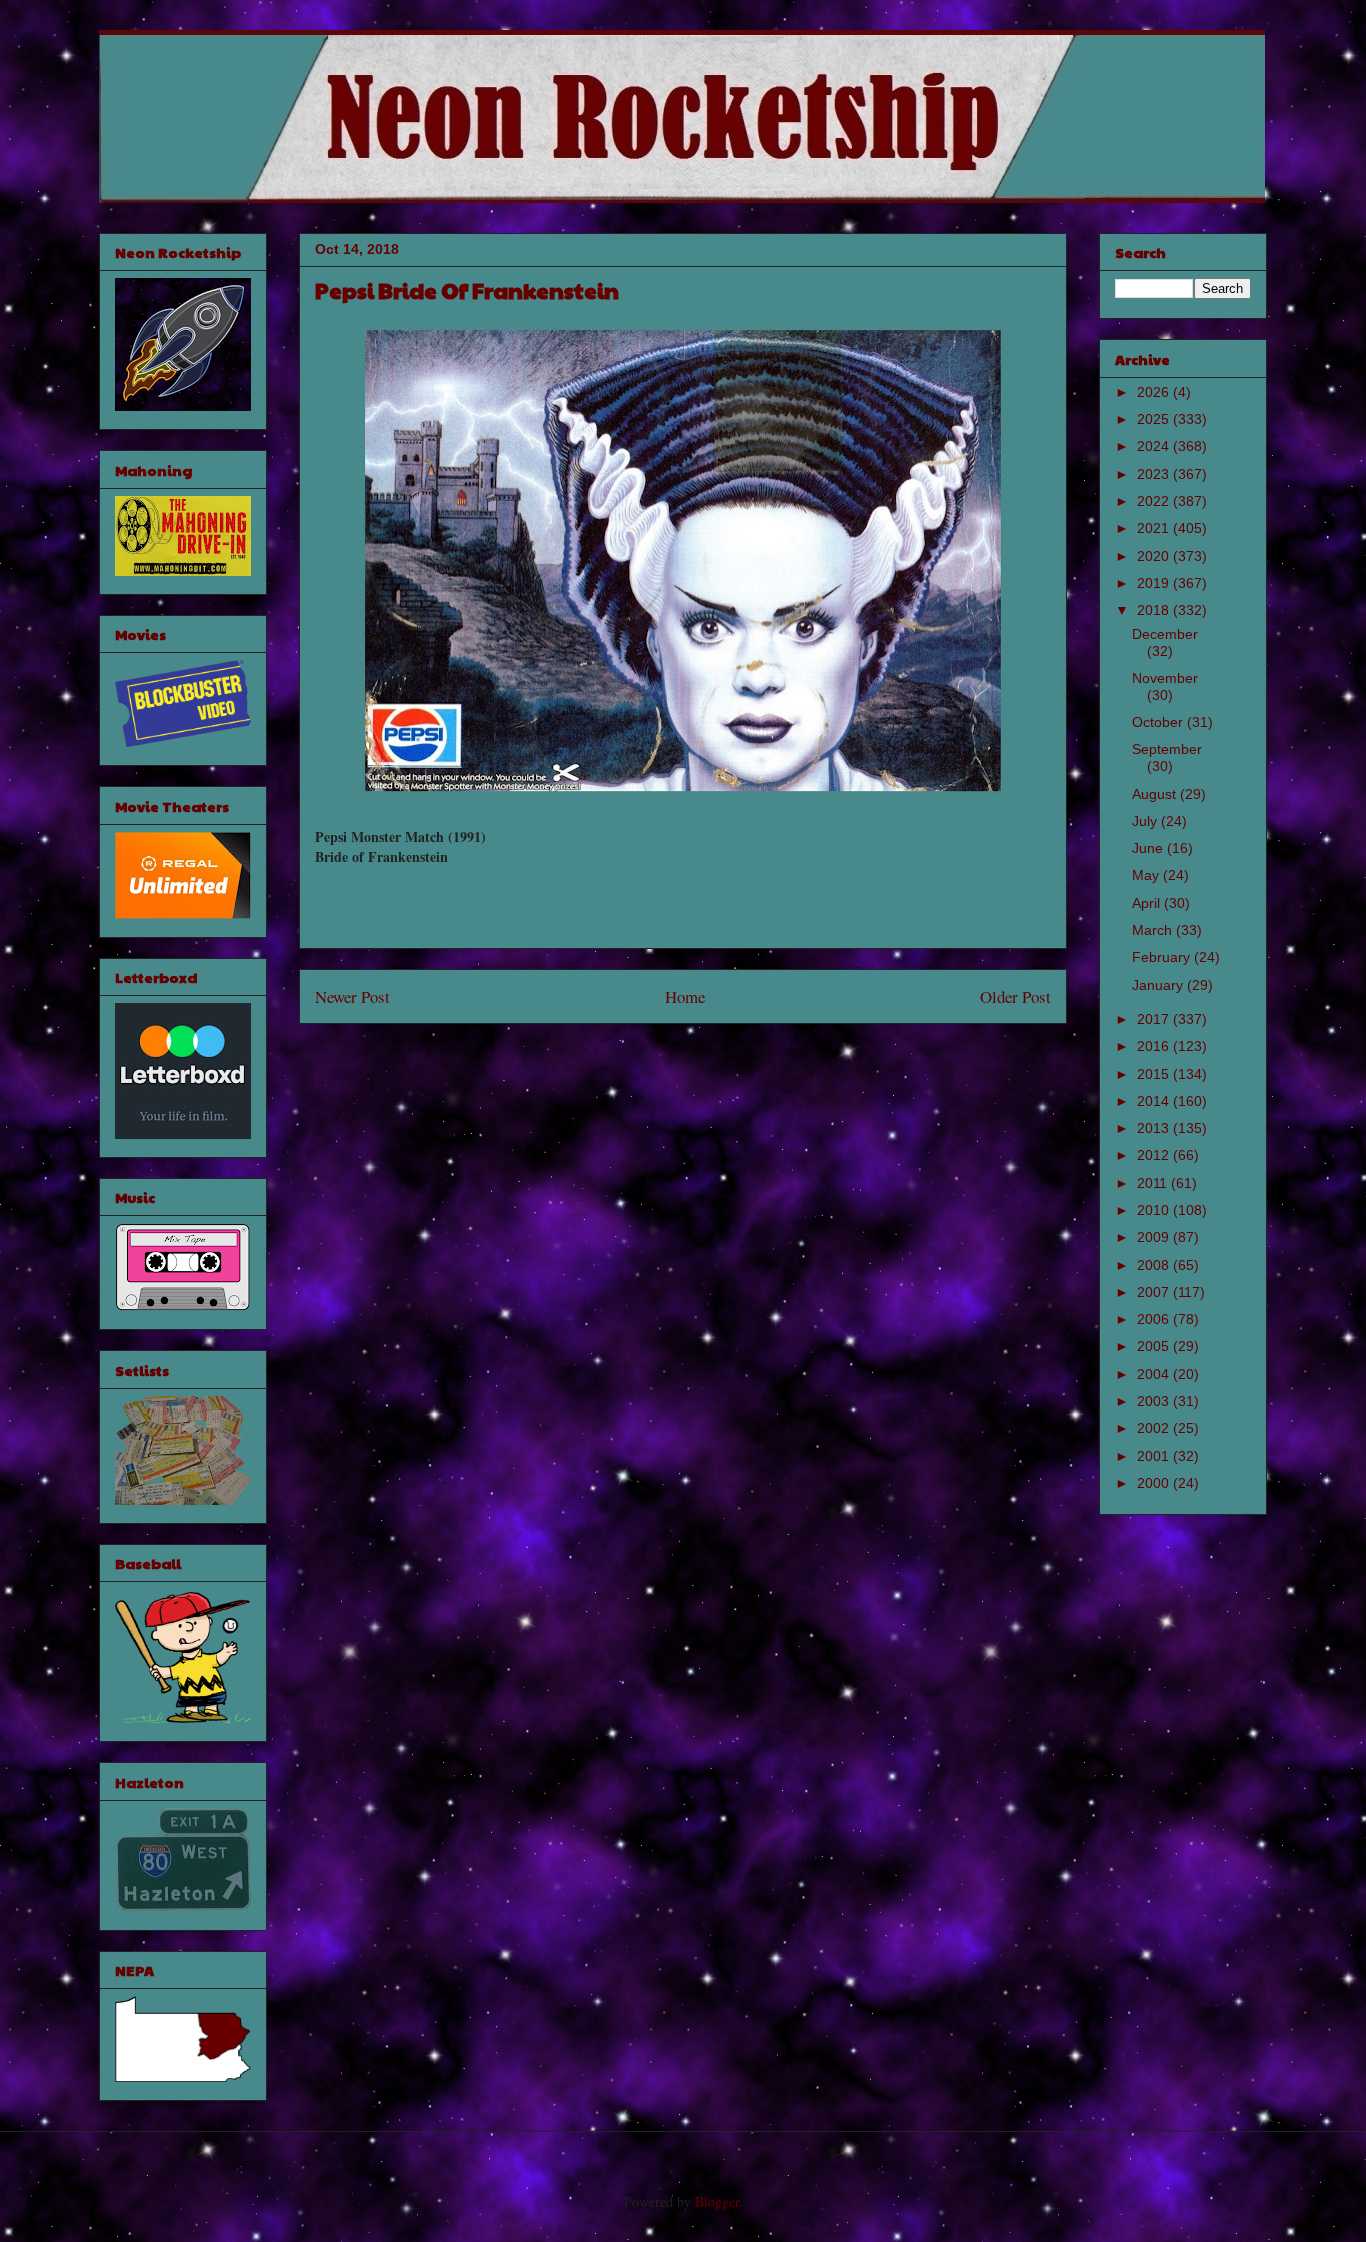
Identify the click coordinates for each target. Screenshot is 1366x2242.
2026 (1155, 392)
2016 (1155, 1046)
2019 (1155, 583)
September (1167, 749)
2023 (1155, 474)
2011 (1154, 1183)
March (1154, 930)
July (1146, 821)
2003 (1155, 1401)
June (1149, 848)
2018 (1155, 610)
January (1159, 985)
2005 (1155, 1346)
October (1159, 722)
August (1156, 794)
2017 (1155, 1019)
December (1165, 634)
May (1147, 875)
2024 (1155, 446)
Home (685, 996)
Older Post (1015, 996)
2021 (1155, 528)
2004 (1155, 1374)
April (1148, 903)
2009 (1155, 1237)
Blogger (717, 2201)
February (1163, 957)
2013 (1155, 1128)
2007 (1155, 1292)
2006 (1155, 1319)
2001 (1155, 1456)
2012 (1155, 1155)
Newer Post (352, 996)
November (1165, 678)
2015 (1155, 1074)
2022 (1155, 501)
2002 (1155, 1428)
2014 (1155, 1101)
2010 (1155, 1210)
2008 (1155, 1265)
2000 (1155, 1483)
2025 (1155, 419)
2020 (1155, 556)
